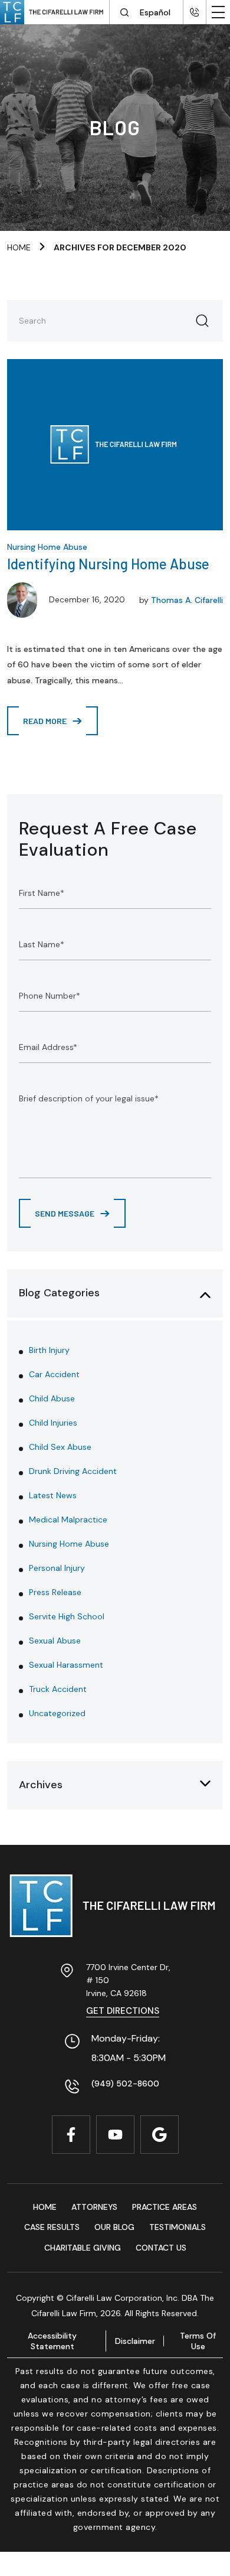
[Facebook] (71, 2135)
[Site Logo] (55, 12)
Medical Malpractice (68, 1519)
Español (155, 12)
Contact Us (161, 2248)
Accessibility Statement (52, 2341)
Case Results (52, 2227)
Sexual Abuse (55, 1641)
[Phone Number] (195, 12)
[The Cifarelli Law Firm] (115, 1906)
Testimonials (178, 2227)
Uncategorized (57, 1713)
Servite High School (67, 1616)
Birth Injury (49, 1350)
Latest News (53, 1495)
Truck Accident (58, 1689)
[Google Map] (160, 2135)
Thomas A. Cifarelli (187, 600)
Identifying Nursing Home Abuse (108, 564)
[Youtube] (115, 2135)
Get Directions (123, 2011)
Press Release (55, 1592)
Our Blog (114, 2227)
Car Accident (54, 1374)
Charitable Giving (83, 2248)
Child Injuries (53, 1423)
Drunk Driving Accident (73, 1471)
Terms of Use (198, 2341)
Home (19, 247)
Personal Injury (57, 1568)
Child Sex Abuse (60, 1447)
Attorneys (94, 2207)
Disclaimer (135, 2341)
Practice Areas (165, 2207)
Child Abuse (52, 1398)
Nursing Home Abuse (47, 547)
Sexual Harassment (66, 1665)
